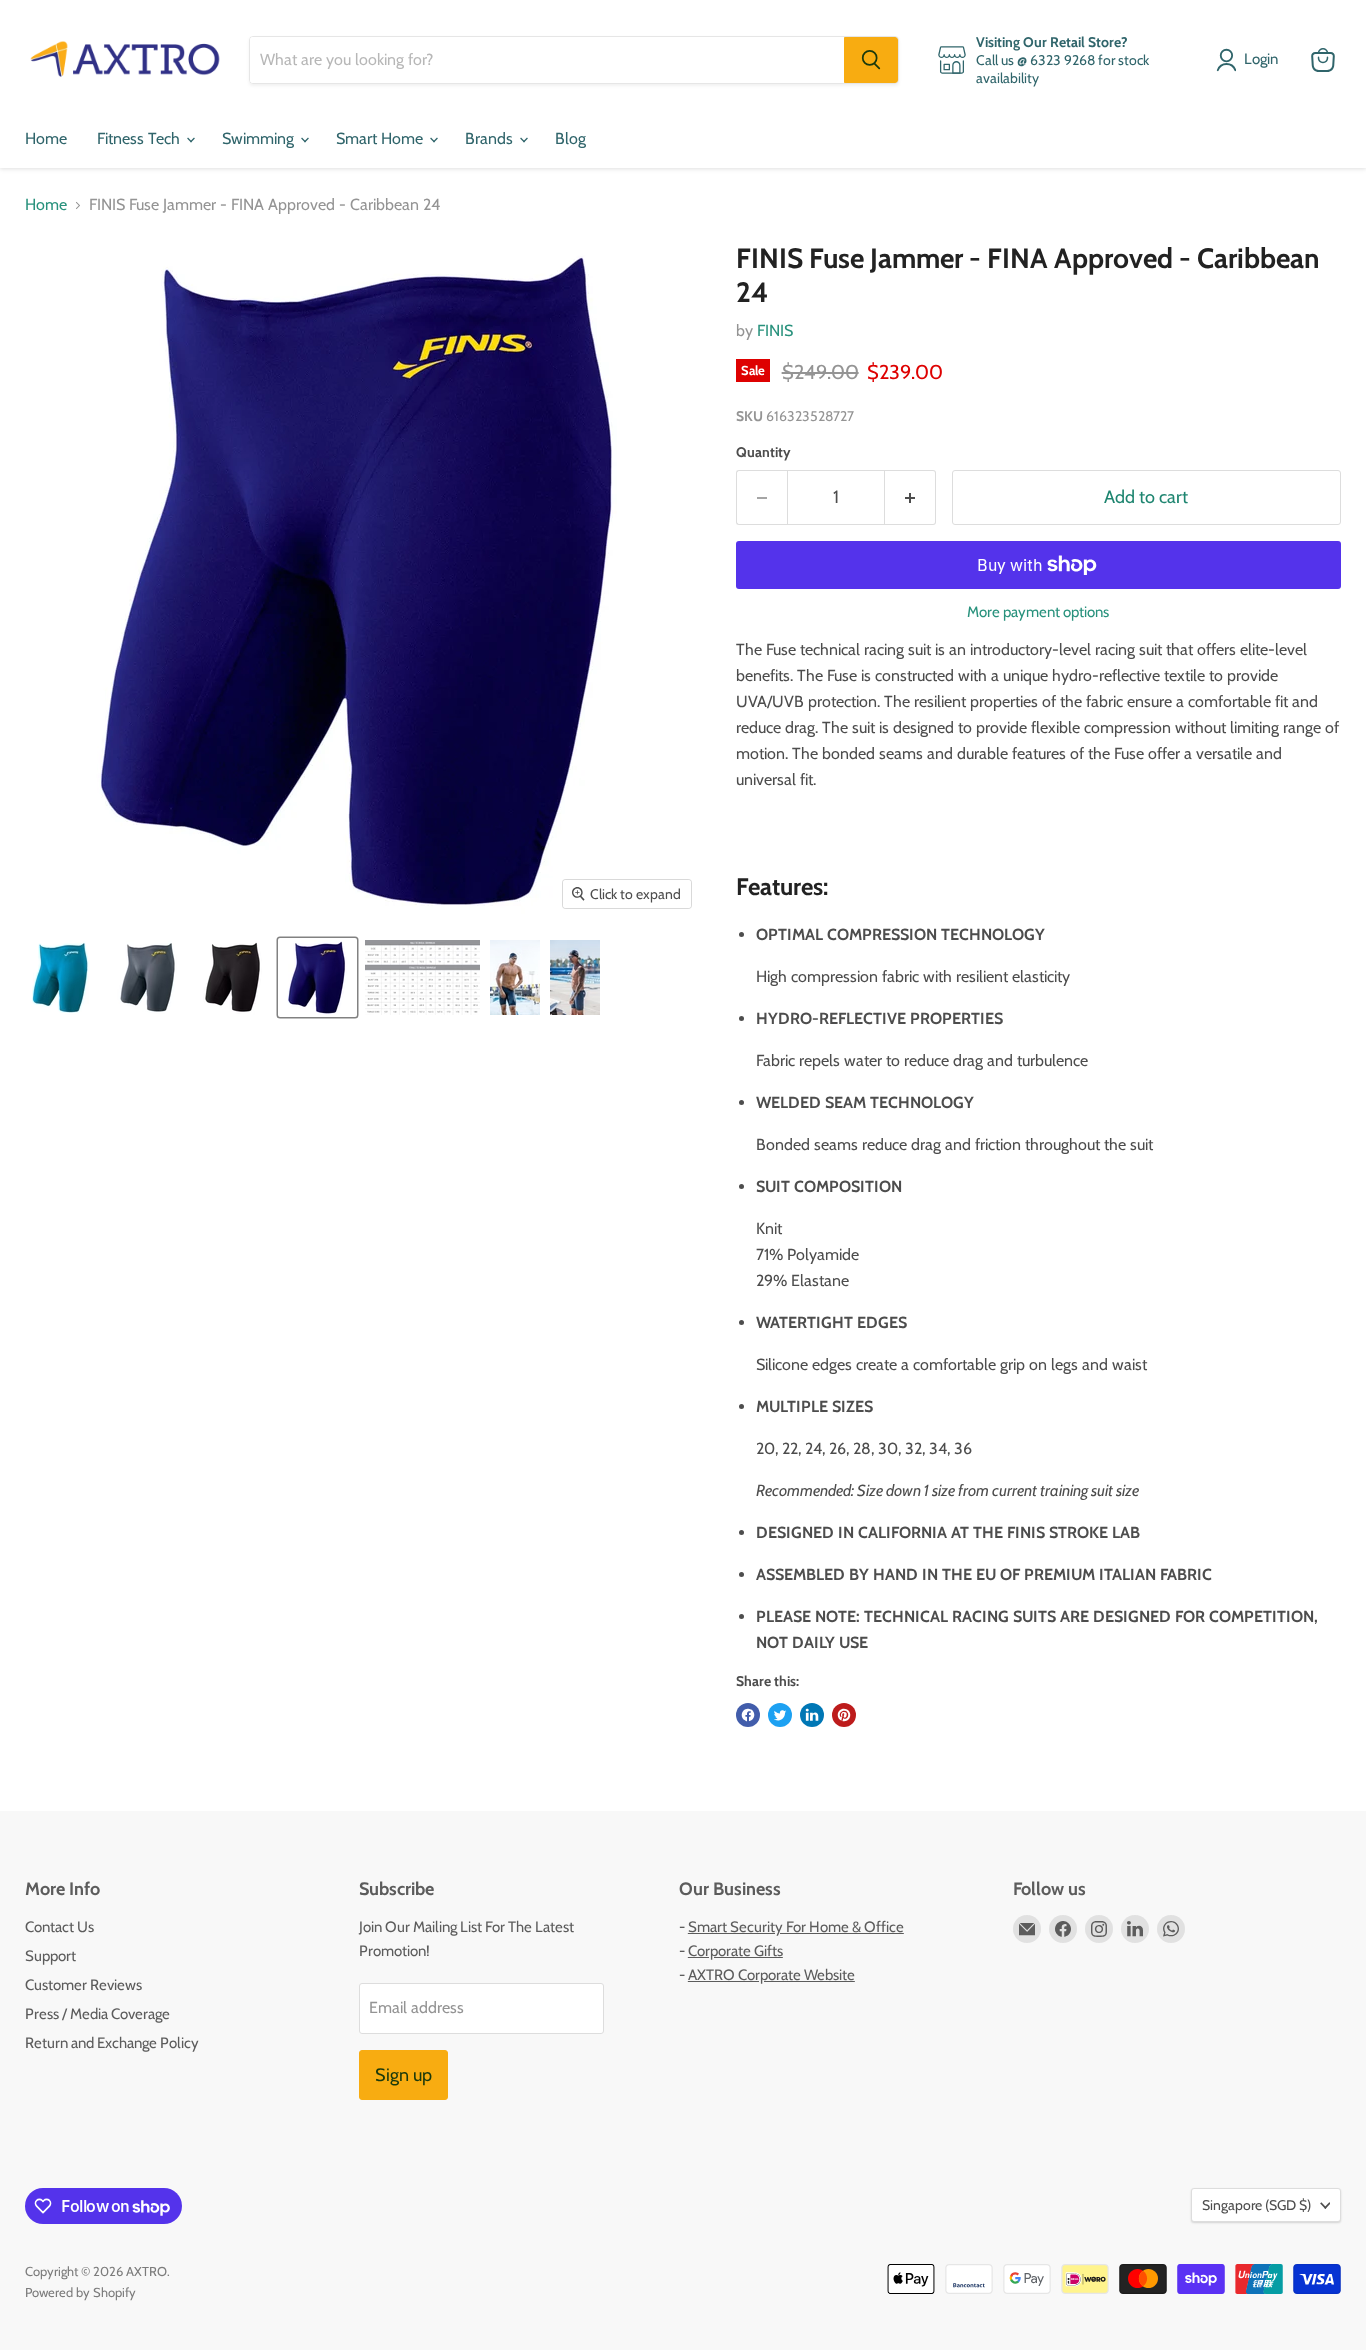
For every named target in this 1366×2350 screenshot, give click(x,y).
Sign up (403, 2075)
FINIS (775, 330)
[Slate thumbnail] (147, 977)
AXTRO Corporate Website (771, 1975)
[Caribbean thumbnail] (62, 977)
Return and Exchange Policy (112, 2043)
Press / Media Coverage (97, 2014)
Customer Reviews (83, 1985)
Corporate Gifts (735, 1951)
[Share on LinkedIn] (812, 1715)
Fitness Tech (140, 138)
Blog (570, 138)
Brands (491, 138)
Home (46, 138)
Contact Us (59, 1927)
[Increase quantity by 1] (910, 497)
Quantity (763, 452)
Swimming (260, 138)
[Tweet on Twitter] (780, 1715)
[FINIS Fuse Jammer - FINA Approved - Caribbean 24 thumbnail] (232, 977)
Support (50, 1956)
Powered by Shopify (80, 2292)
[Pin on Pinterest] (844, 1715)
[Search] (871, 60)
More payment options (1038, 612)
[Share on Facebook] (748, 1715)
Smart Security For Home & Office (796, 1927)
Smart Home (381, 138)
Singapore (1256, 2205)
